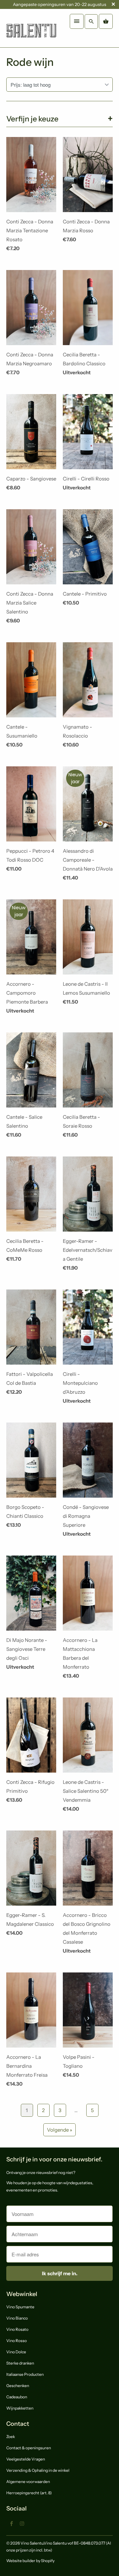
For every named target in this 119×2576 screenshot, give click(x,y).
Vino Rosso (17, 2341)
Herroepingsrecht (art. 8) (29, 2493)
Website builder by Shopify (30, 2561)
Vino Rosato (17, 2329)
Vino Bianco (17, 2318)
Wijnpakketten (20, 2408)
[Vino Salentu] (31, 28)
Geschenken (18, 2386)
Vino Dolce (16, 2352)
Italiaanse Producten (25, 2374)
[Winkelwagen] (106, 21)
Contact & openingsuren (29, 2448)
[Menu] (77, 21)
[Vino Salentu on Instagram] (22, 2523)
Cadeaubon (17, 2397)
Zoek (11, 2437)
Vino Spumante (20, 2307)
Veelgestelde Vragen (26, 2459)
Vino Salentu (32, 2543)
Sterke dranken (20, 2363)
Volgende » (59, 2130)
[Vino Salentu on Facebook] (12, 2523)
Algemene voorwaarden (28, 2482)
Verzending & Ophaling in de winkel (38, 2470)
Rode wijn (30, 62)
